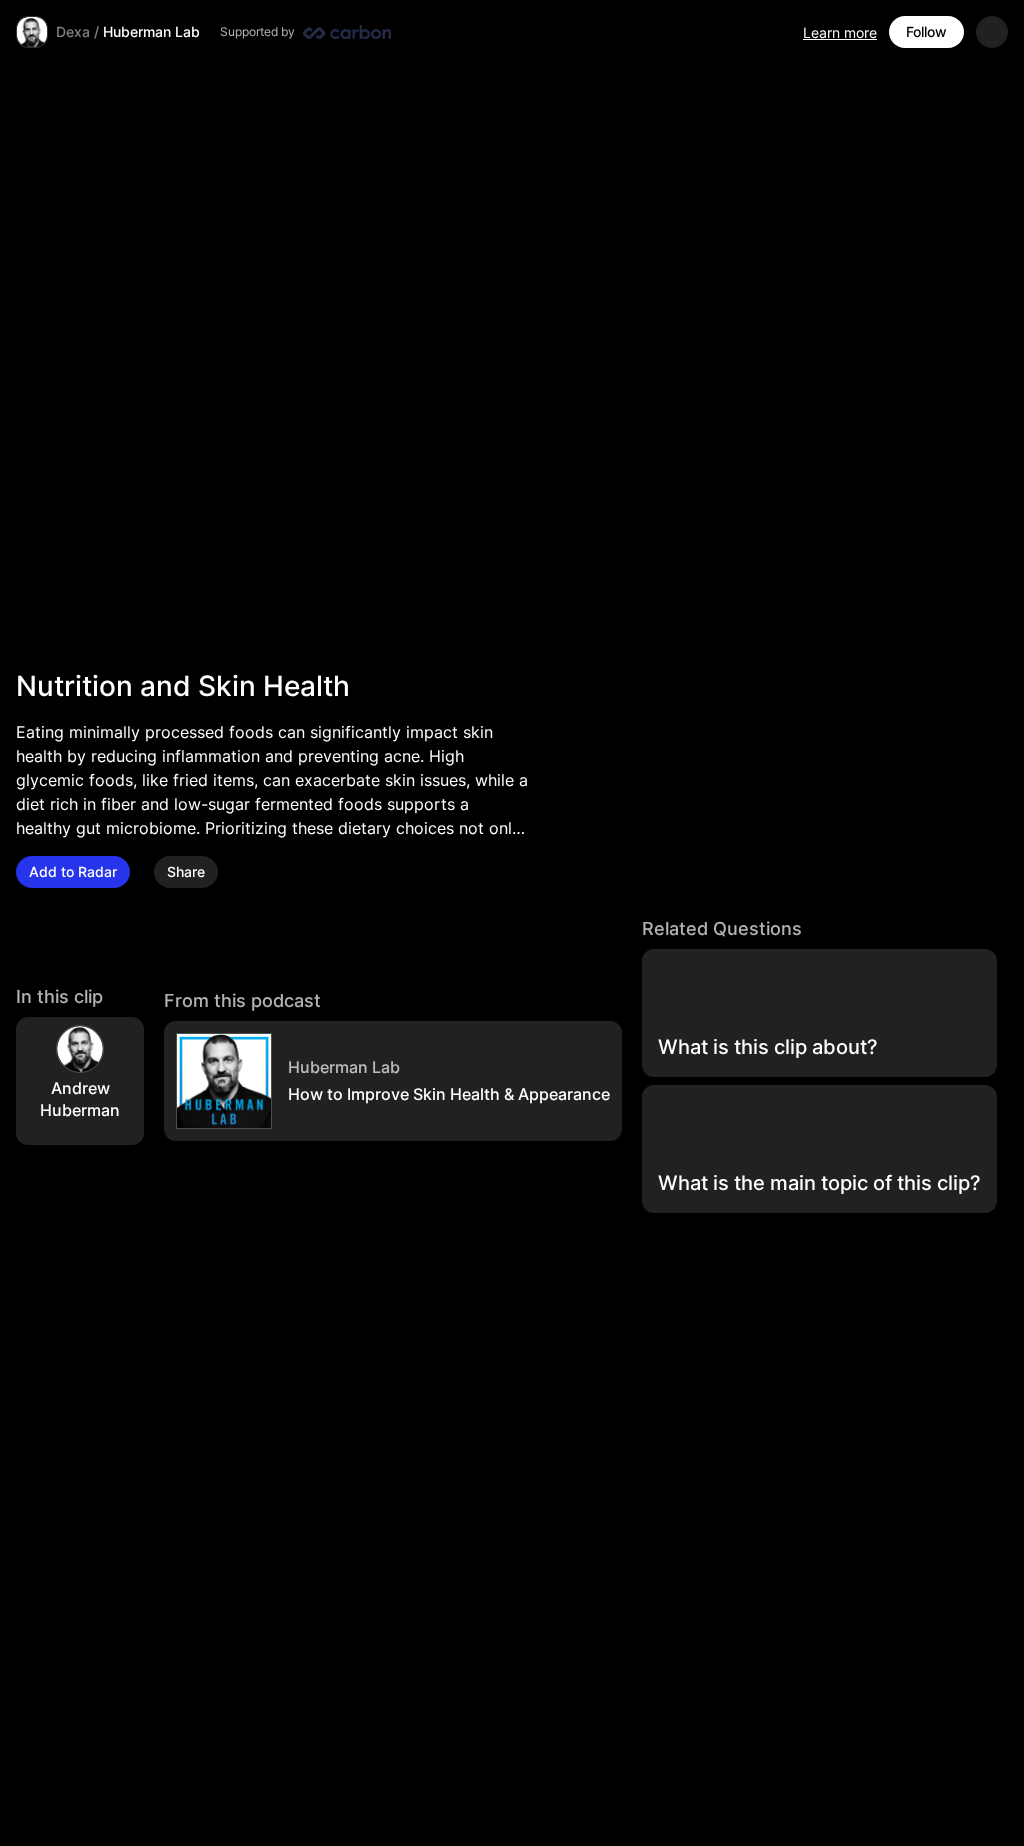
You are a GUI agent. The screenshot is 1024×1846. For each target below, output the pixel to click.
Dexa (73, 31)
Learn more (840, 32)
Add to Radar (73, 871)
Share (186, 871)
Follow (926, 31)
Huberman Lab (151, 31)
